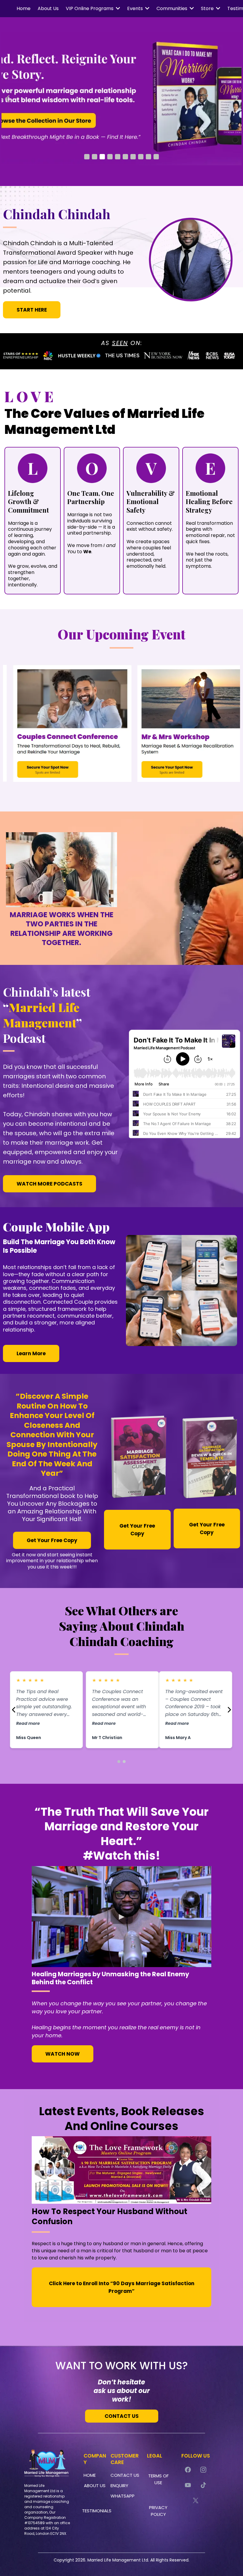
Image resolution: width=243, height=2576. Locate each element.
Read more (27, 1723)
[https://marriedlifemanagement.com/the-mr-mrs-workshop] (174, 723)
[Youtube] (188, 2485)
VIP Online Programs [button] (90, 8)
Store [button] (208, 8)
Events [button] (136, 8)
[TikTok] (203, 2485)
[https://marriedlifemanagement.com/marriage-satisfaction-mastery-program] (121, 99)
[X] (196, 2500)
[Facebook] (188, 2470)
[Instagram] (203, 2470)
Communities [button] (172, 8)
